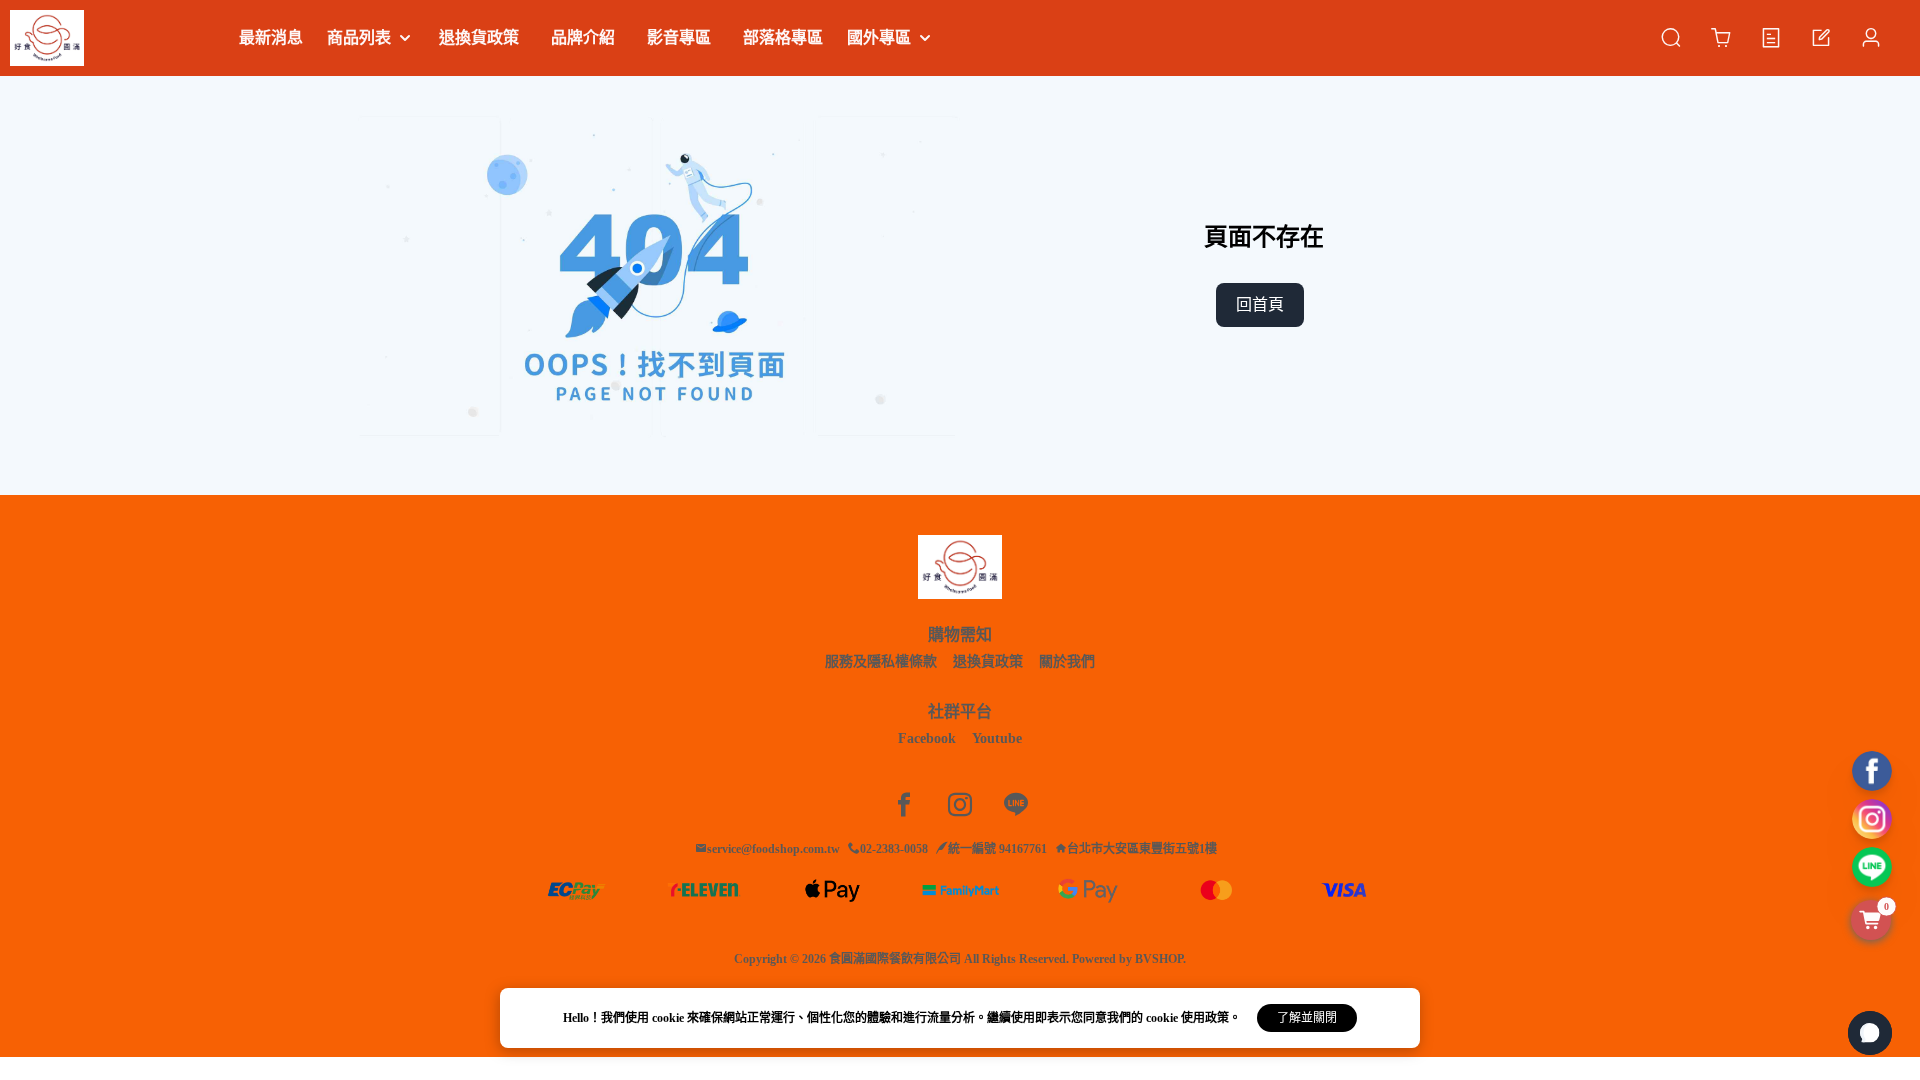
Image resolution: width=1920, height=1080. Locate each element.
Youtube (997, 738)
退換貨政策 (988, 661)
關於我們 (1067, 661)
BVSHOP (1159, 959)
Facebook (927, 738)
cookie (669, 1018)
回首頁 (1260, 304)
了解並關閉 (1307, 1018)
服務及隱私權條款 (881, 661)
